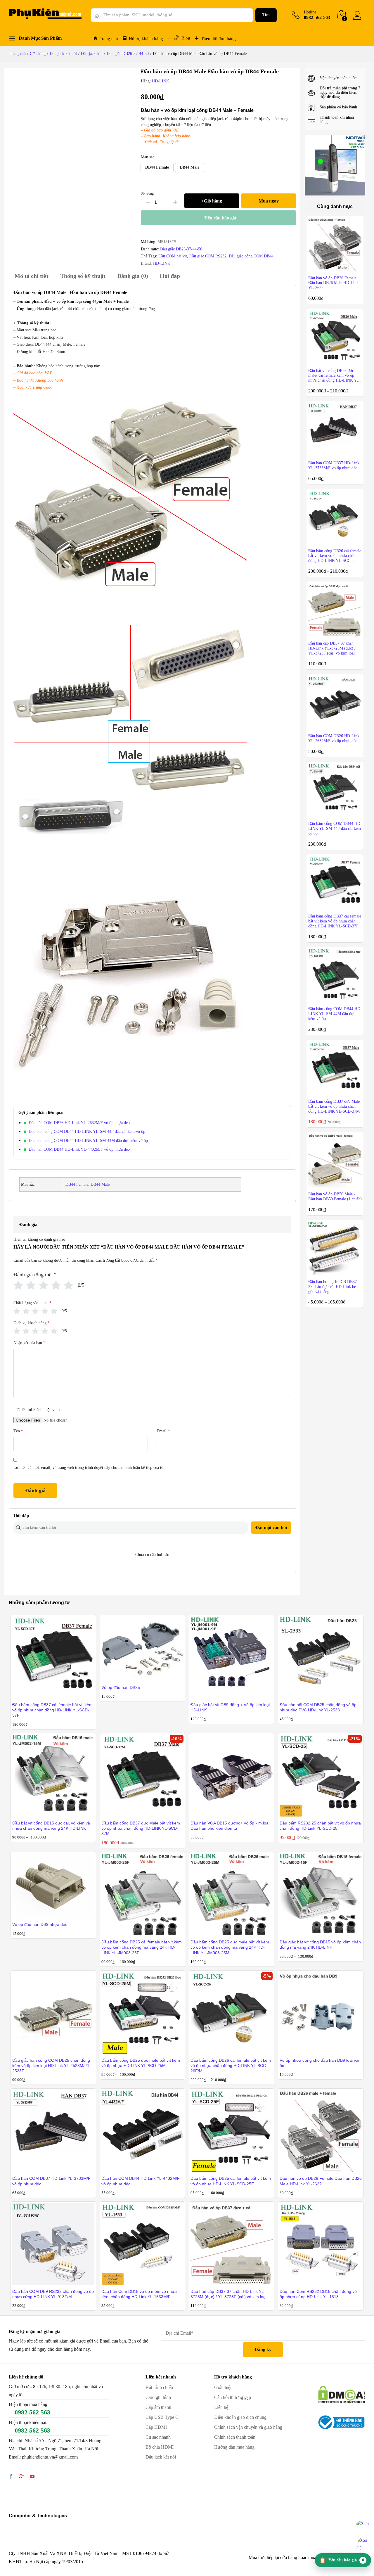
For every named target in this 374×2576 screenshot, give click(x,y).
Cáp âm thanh (158, 2407)
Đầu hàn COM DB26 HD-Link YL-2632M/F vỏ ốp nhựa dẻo (79, 1123)
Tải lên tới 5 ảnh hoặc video (38, 1410)
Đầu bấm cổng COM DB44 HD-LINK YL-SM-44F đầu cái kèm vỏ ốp (87, 1132)
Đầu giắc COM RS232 (208, 256)
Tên (18, 1431)
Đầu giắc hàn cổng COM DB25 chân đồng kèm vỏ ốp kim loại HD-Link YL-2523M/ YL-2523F (52, 2066)
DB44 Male (100, 1184)
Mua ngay (269, 201)
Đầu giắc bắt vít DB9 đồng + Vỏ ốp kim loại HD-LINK (230, 1707)
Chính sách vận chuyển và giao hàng (248, 2427)
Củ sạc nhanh (158, 2437)
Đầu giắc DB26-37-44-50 (181, 249)
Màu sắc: (148, 157)
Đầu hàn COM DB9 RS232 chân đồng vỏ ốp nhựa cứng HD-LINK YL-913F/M (53, 2294)
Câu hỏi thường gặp (233, 2397)
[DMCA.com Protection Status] (342, 2394)
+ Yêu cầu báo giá (218, 218)
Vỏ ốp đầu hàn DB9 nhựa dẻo (40, 1924)
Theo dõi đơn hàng (218, 39)
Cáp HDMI (156, 2427)
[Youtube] (32, 2477)
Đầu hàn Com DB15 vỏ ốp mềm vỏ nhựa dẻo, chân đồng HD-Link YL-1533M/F (139, 2294)
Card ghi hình (158, 2397)
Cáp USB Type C (162, 2417)
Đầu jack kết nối (161, 2457)
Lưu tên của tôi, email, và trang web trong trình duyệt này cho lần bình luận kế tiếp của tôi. (90, 1468)
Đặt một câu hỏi (271, 1527)
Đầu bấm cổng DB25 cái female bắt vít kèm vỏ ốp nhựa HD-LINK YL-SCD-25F (231, 2181)
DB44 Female (77, 1184)
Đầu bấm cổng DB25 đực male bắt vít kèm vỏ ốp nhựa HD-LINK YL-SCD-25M (141, 2063)
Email (163, 1431)
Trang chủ (109, 39)
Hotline (310, 12)
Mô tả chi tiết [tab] (32, 276)
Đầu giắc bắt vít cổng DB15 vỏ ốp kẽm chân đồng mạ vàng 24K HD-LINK (320, 1945)
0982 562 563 (32, 2412)
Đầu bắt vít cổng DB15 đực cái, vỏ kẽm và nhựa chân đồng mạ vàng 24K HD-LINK (51, 1826)
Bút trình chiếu (159, 2387)
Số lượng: (148, 193)
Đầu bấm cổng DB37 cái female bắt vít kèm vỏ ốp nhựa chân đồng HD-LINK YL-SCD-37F (52, 1710)
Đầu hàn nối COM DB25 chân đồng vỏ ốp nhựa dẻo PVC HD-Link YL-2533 (318, 1707)
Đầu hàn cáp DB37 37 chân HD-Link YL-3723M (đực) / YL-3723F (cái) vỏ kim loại (228, 2294)
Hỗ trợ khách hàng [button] (146, 39)
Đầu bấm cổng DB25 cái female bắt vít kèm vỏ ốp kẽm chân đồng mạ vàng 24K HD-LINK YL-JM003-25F (142, 1947)
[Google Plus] (22, 2477)
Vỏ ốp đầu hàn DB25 (121, 1687)
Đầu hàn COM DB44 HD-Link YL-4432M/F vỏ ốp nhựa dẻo (79, 1149)
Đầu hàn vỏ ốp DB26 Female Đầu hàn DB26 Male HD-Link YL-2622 (321, 2181)
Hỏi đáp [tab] (170, 276)
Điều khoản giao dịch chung (240, 2417)
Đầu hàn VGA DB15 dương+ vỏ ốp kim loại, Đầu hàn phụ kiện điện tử (231, 1826)
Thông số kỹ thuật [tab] (83, 276)
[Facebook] (11, 2477)
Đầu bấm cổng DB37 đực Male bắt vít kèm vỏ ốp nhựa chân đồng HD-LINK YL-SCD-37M (141, 1828)
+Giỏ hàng (212, 201)
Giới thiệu (223, 2387)
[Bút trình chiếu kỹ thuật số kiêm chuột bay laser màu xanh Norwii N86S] (335, 165)
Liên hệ (221, 2407)
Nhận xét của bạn (29, 1343)
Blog (186, 38)
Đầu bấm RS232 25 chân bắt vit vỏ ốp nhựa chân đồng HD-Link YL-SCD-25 (320, 1826)
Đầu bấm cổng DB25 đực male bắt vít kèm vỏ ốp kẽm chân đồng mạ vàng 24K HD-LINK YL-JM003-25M (230, 1947)
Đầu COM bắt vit (173, 256)
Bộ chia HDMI (160, 2447)
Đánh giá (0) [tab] (133, 276)
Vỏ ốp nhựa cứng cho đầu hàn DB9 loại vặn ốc (320, 2063)
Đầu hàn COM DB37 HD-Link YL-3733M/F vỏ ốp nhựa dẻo (51, 2181)
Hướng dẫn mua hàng (234, 2447)
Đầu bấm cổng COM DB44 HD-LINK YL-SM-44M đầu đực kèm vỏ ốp (88, 1141)
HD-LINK (161, 81)
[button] (157, 167)
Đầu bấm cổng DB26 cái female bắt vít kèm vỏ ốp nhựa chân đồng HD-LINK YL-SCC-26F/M (231, 2066)
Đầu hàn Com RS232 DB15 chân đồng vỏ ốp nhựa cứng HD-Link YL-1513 (318, 2294)
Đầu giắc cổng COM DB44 (251, 256)
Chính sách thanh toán (235, 2437)
